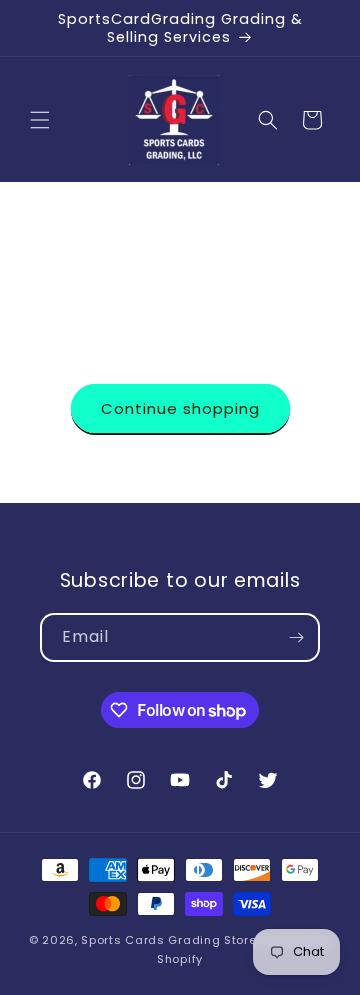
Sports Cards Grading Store (168, 940)
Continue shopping (180, 408)
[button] (40, 120)
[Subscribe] (296, 637)
